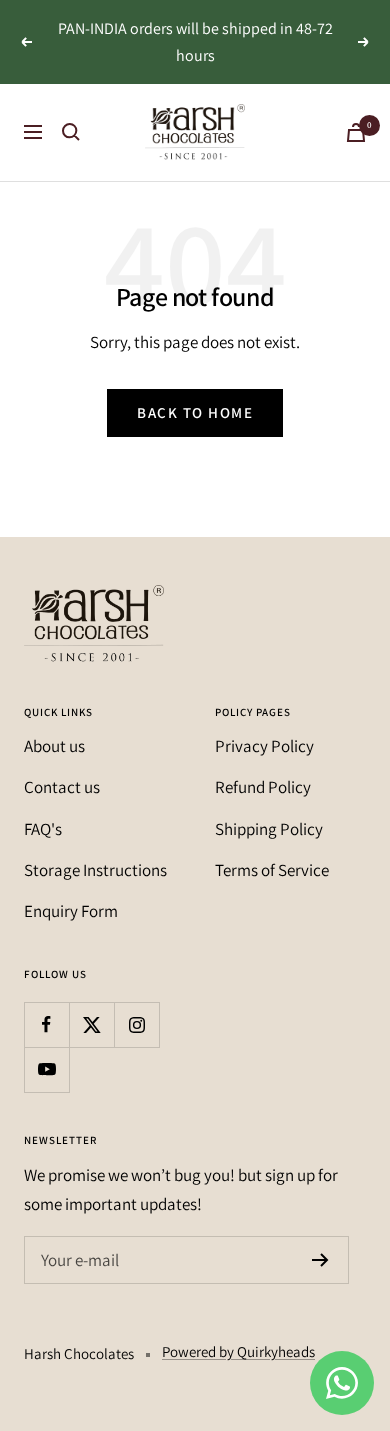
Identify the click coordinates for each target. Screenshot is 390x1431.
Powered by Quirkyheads (238, 1351)
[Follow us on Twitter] (91, 1024)
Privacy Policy (264, 746)
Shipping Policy (269, 829)
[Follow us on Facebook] (46, 1024)
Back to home (195, 412)
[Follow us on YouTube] (46, 1069)
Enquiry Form (71, 911)
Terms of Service (272, 870)
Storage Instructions (95, 870)
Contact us (62, 787)
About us (54, 746)
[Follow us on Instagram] (136, 1024)
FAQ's (43, 829)
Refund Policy (263, 787)
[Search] (71, 132)
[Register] (320, 1260)
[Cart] (356, 132)
